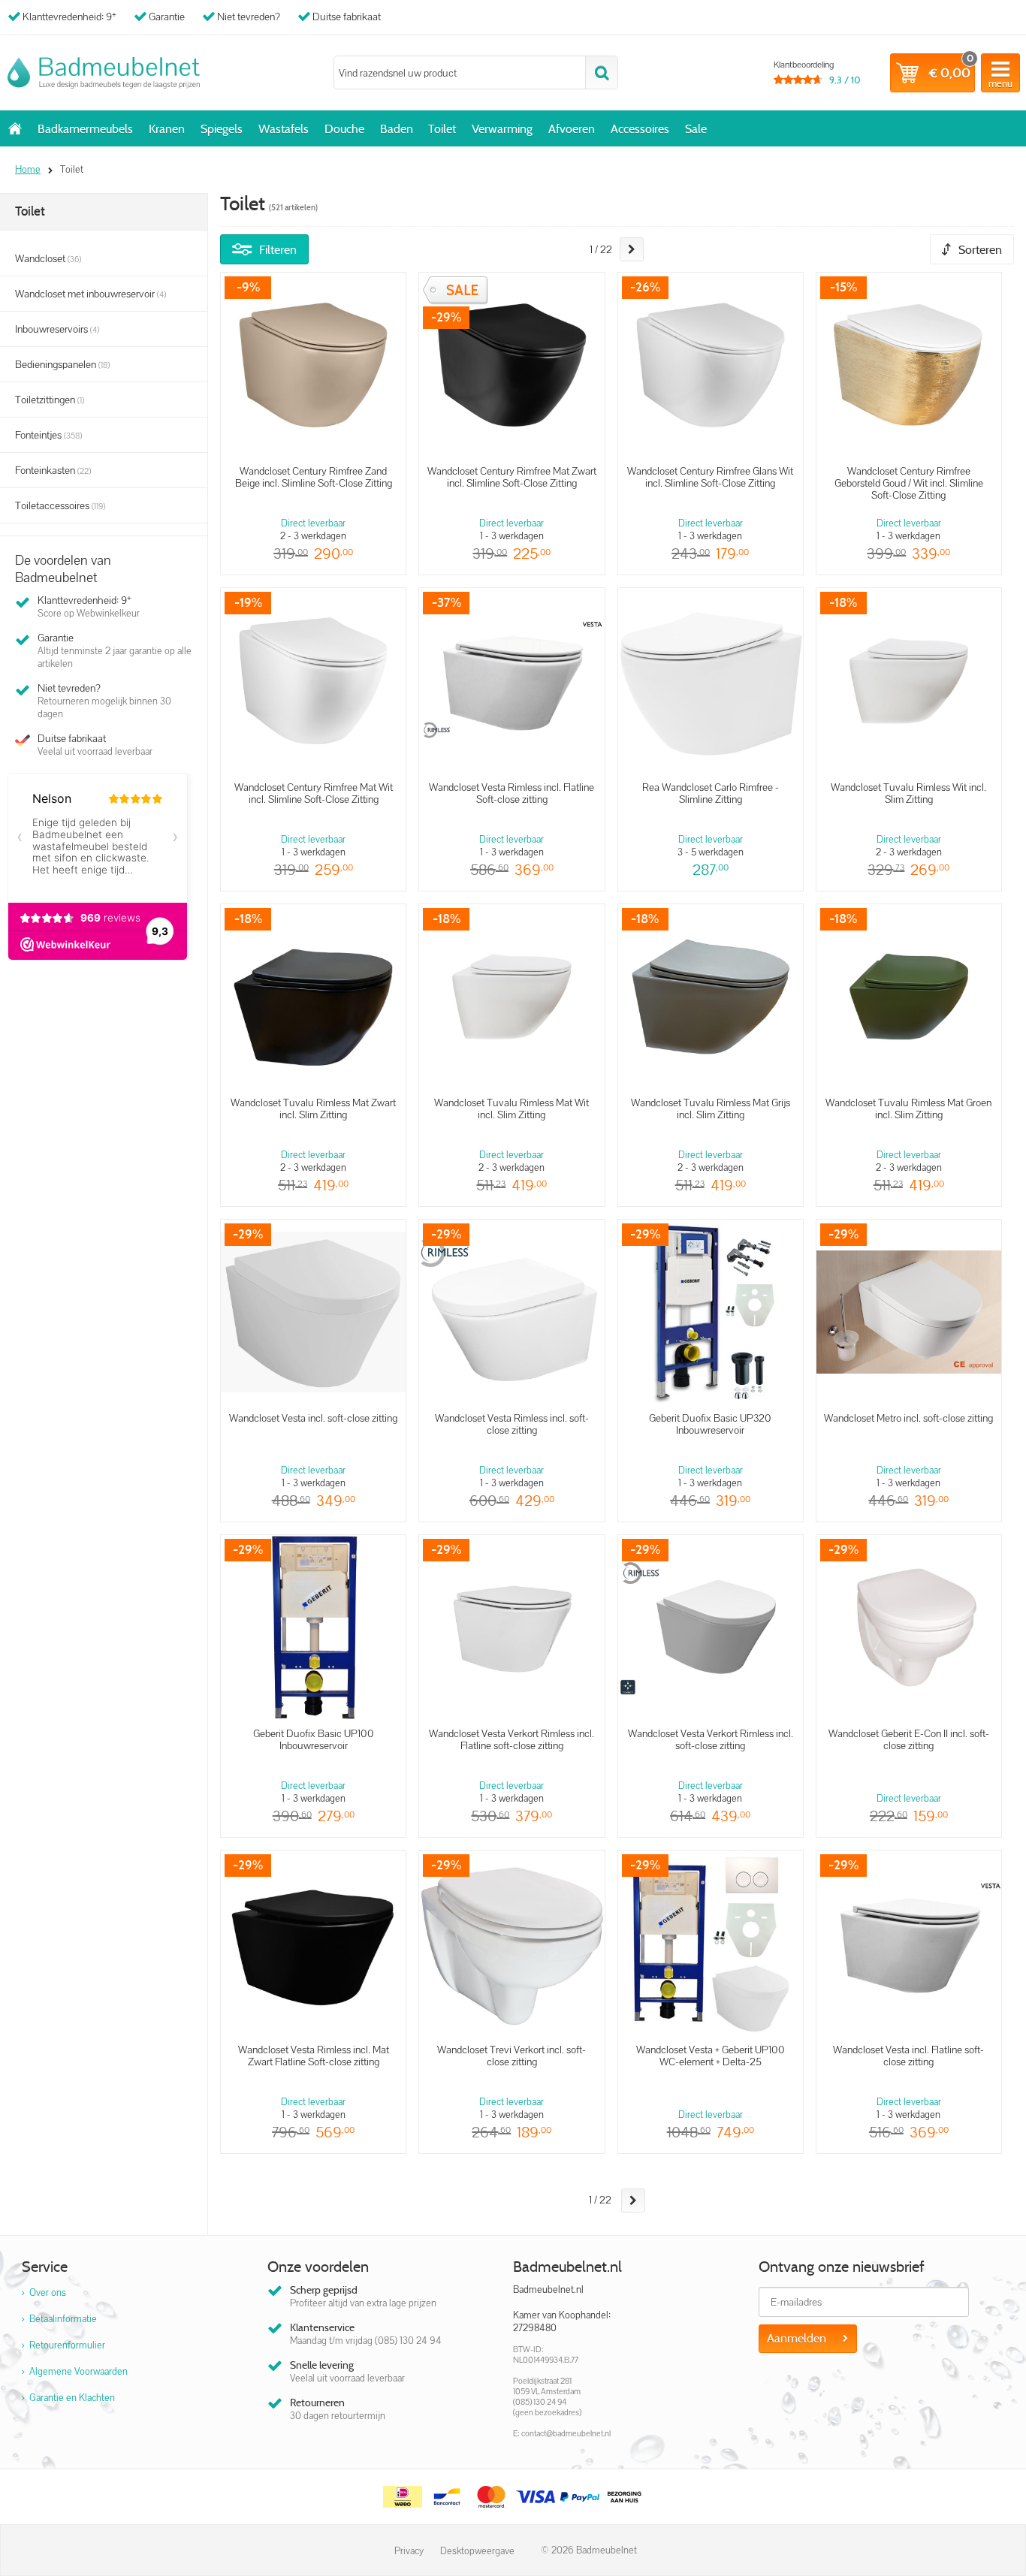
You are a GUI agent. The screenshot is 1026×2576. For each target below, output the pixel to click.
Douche (344, 129)
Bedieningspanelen (62, 364)
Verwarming (502, 129)
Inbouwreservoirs (57, 329)
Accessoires (640, 129)
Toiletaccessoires (60, 505)
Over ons (48, 2292)
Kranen (167, 129)
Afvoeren (572, 129)
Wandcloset (48, 258)
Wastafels (284, 129)
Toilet (442, 129)
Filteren (278, 250)
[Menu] (1000, 73)
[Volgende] (632, 249)
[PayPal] (580, 2497)
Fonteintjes (48, 435)
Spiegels (222, 129)
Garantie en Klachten (72, 2398)
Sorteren (980, 250)
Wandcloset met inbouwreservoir (91, 294)
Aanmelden (797, 2338)
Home (15, 128)
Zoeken (601, 72)
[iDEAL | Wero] (403, 2497)
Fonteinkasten (53, 470)
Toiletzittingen (50, 400)
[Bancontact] (447, 2497)
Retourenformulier (67, 2345)
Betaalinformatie (63, 2319)
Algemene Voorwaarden (78, 2371)
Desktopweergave (477, 2551)
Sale (696, 129)
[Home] (104, 73)
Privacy (409, 2551)
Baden (397, 129)
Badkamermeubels (85, 129)
